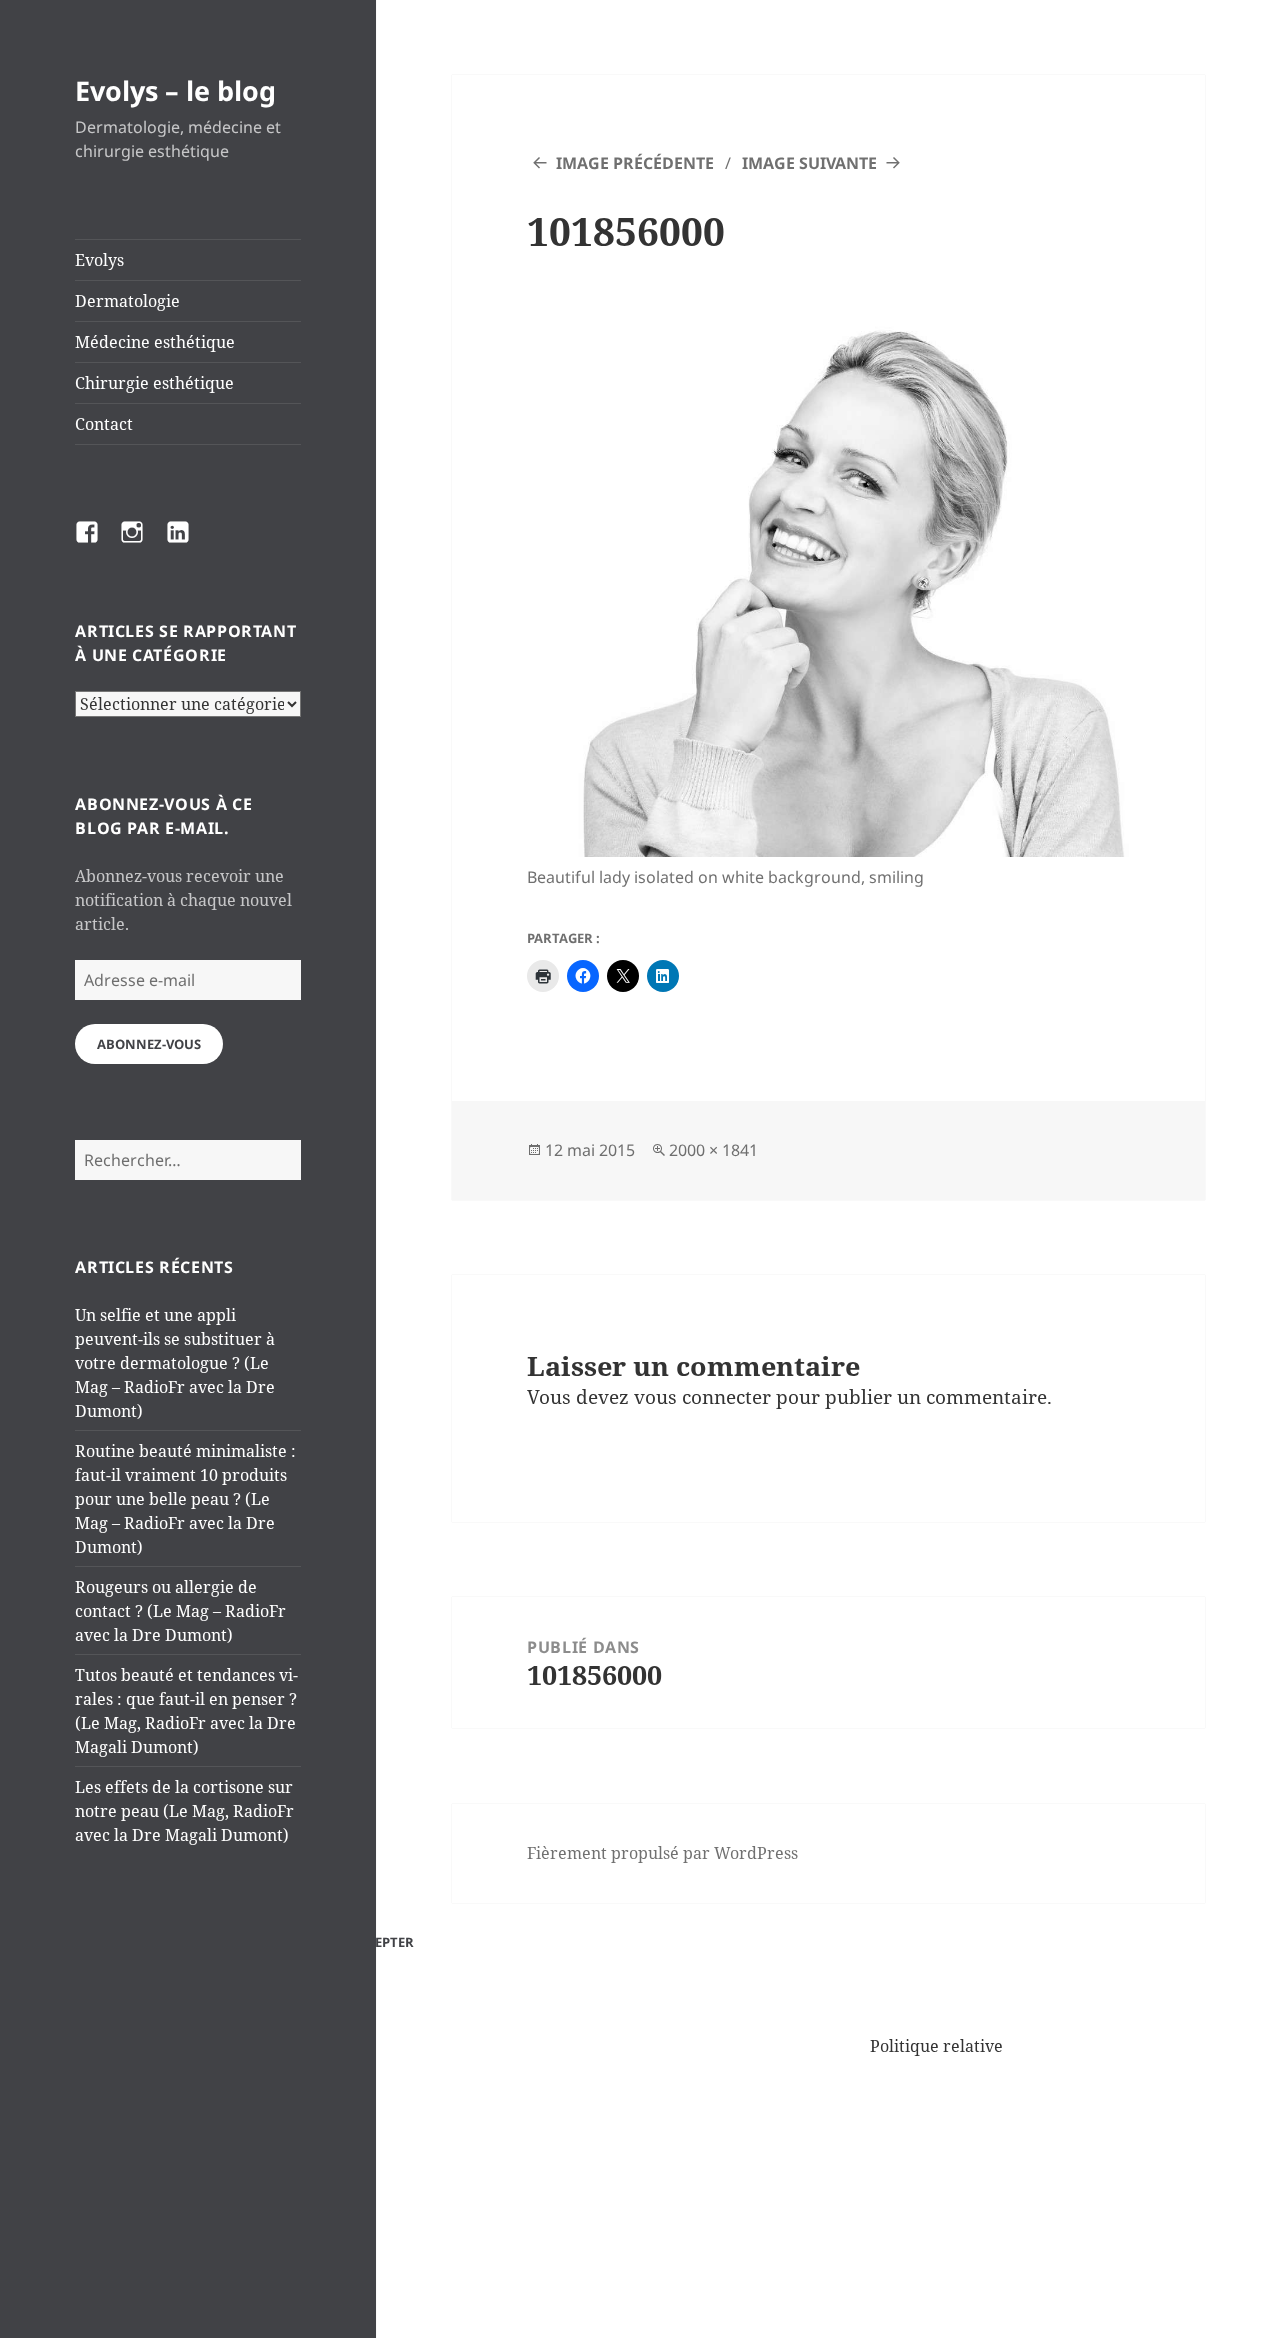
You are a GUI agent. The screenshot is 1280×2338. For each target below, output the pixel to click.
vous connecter (702, 1397)
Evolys (99, 260)
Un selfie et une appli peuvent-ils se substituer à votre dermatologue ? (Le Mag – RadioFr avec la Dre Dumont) (175, 1363)
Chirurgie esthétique (154, 383)
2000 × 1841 (713, 1150)
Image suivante (809, 163)
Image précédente (635, 163)
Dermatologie (127, 301)
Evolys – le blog (175, 90)
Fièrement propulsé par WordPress (662, 1853)
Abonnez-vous (149, 1044)
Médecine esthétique (155, 342)
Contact (104, 424)
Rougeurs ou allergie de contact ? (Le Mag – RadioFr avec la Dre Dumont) (180, 1611)
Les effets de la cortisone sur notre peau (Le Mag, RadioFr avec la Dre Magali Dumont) (184, 1811)
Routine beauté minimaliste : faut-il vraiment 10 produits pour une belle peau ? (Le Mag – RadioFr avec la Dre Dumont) (185, 1499)
